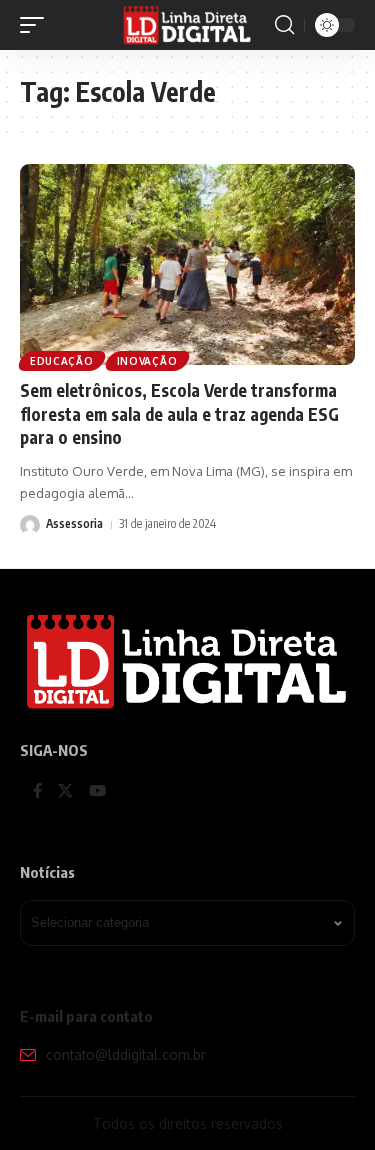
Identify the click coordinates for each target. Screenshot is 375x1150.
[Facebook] (37, 792)
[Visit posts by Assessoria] (30, 525)
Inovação (147, 361)
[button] (37, 25)
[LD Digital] (188, 25)
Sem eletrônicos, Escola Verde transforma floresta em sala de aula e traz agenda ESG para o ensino (179, 414)
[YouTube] (97, 792)
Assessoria (74, 523)
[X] (65, 792)
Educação (62, 361)
